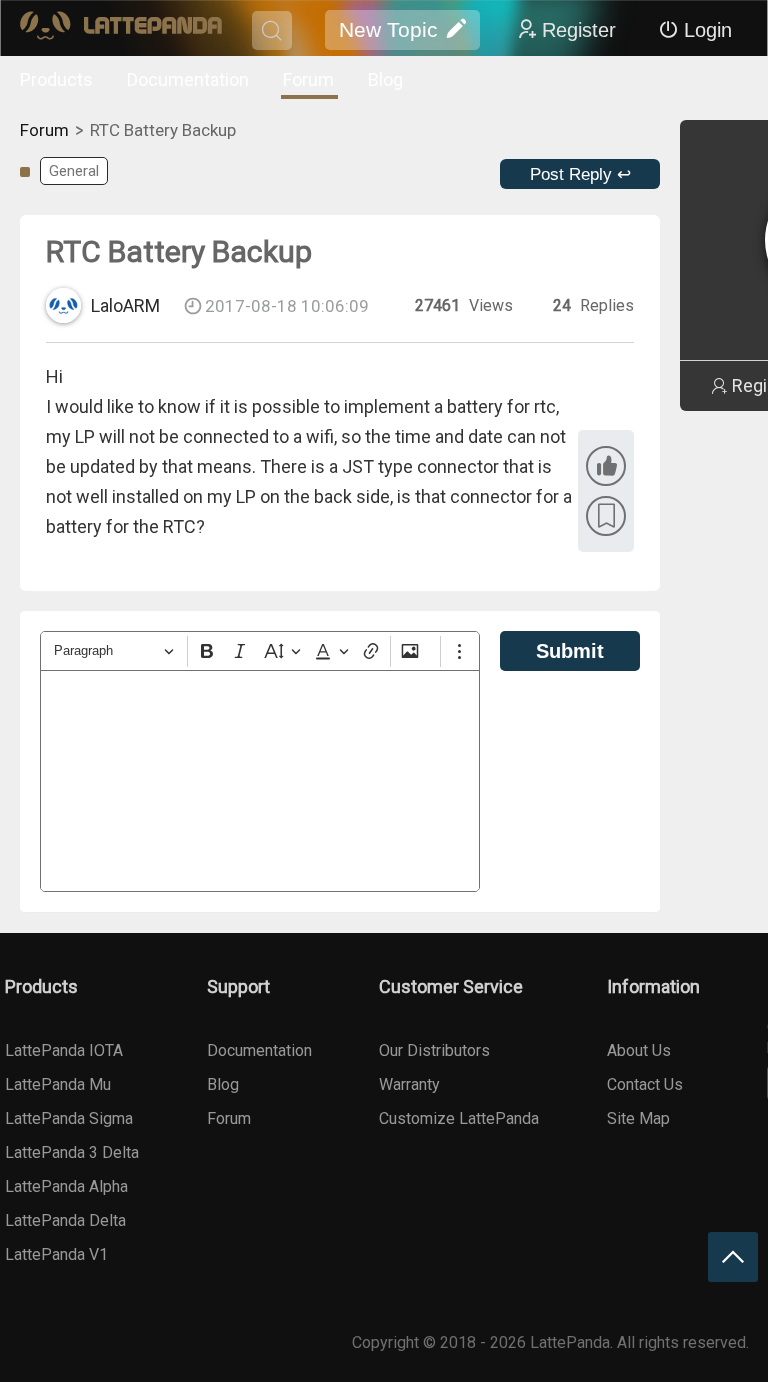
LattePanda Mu (58, 1084)
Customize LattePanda (459, 1118)
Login (708, 30)
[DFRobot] (121, 30)
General (74, 171)
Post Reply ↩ (580, 174)
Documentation (188, 79)
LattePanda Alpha (66, 1186)
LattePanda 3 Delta (72, 1152)
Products (56, 79)
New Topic (388, 29)
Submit (570, 651)
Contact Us (645, 1084)
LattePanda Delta (65, 1220)
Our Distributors (434, 1050)
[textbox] (260, 781)
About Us (639, 1050)
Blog (385, 79)
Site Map (638, 1118)
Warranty (409, 1084)
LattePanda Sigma (69, 1118)
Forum (308, 79)
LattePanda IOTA (64, 1050)
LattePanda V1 (56, 1254)
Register (579, 30)
